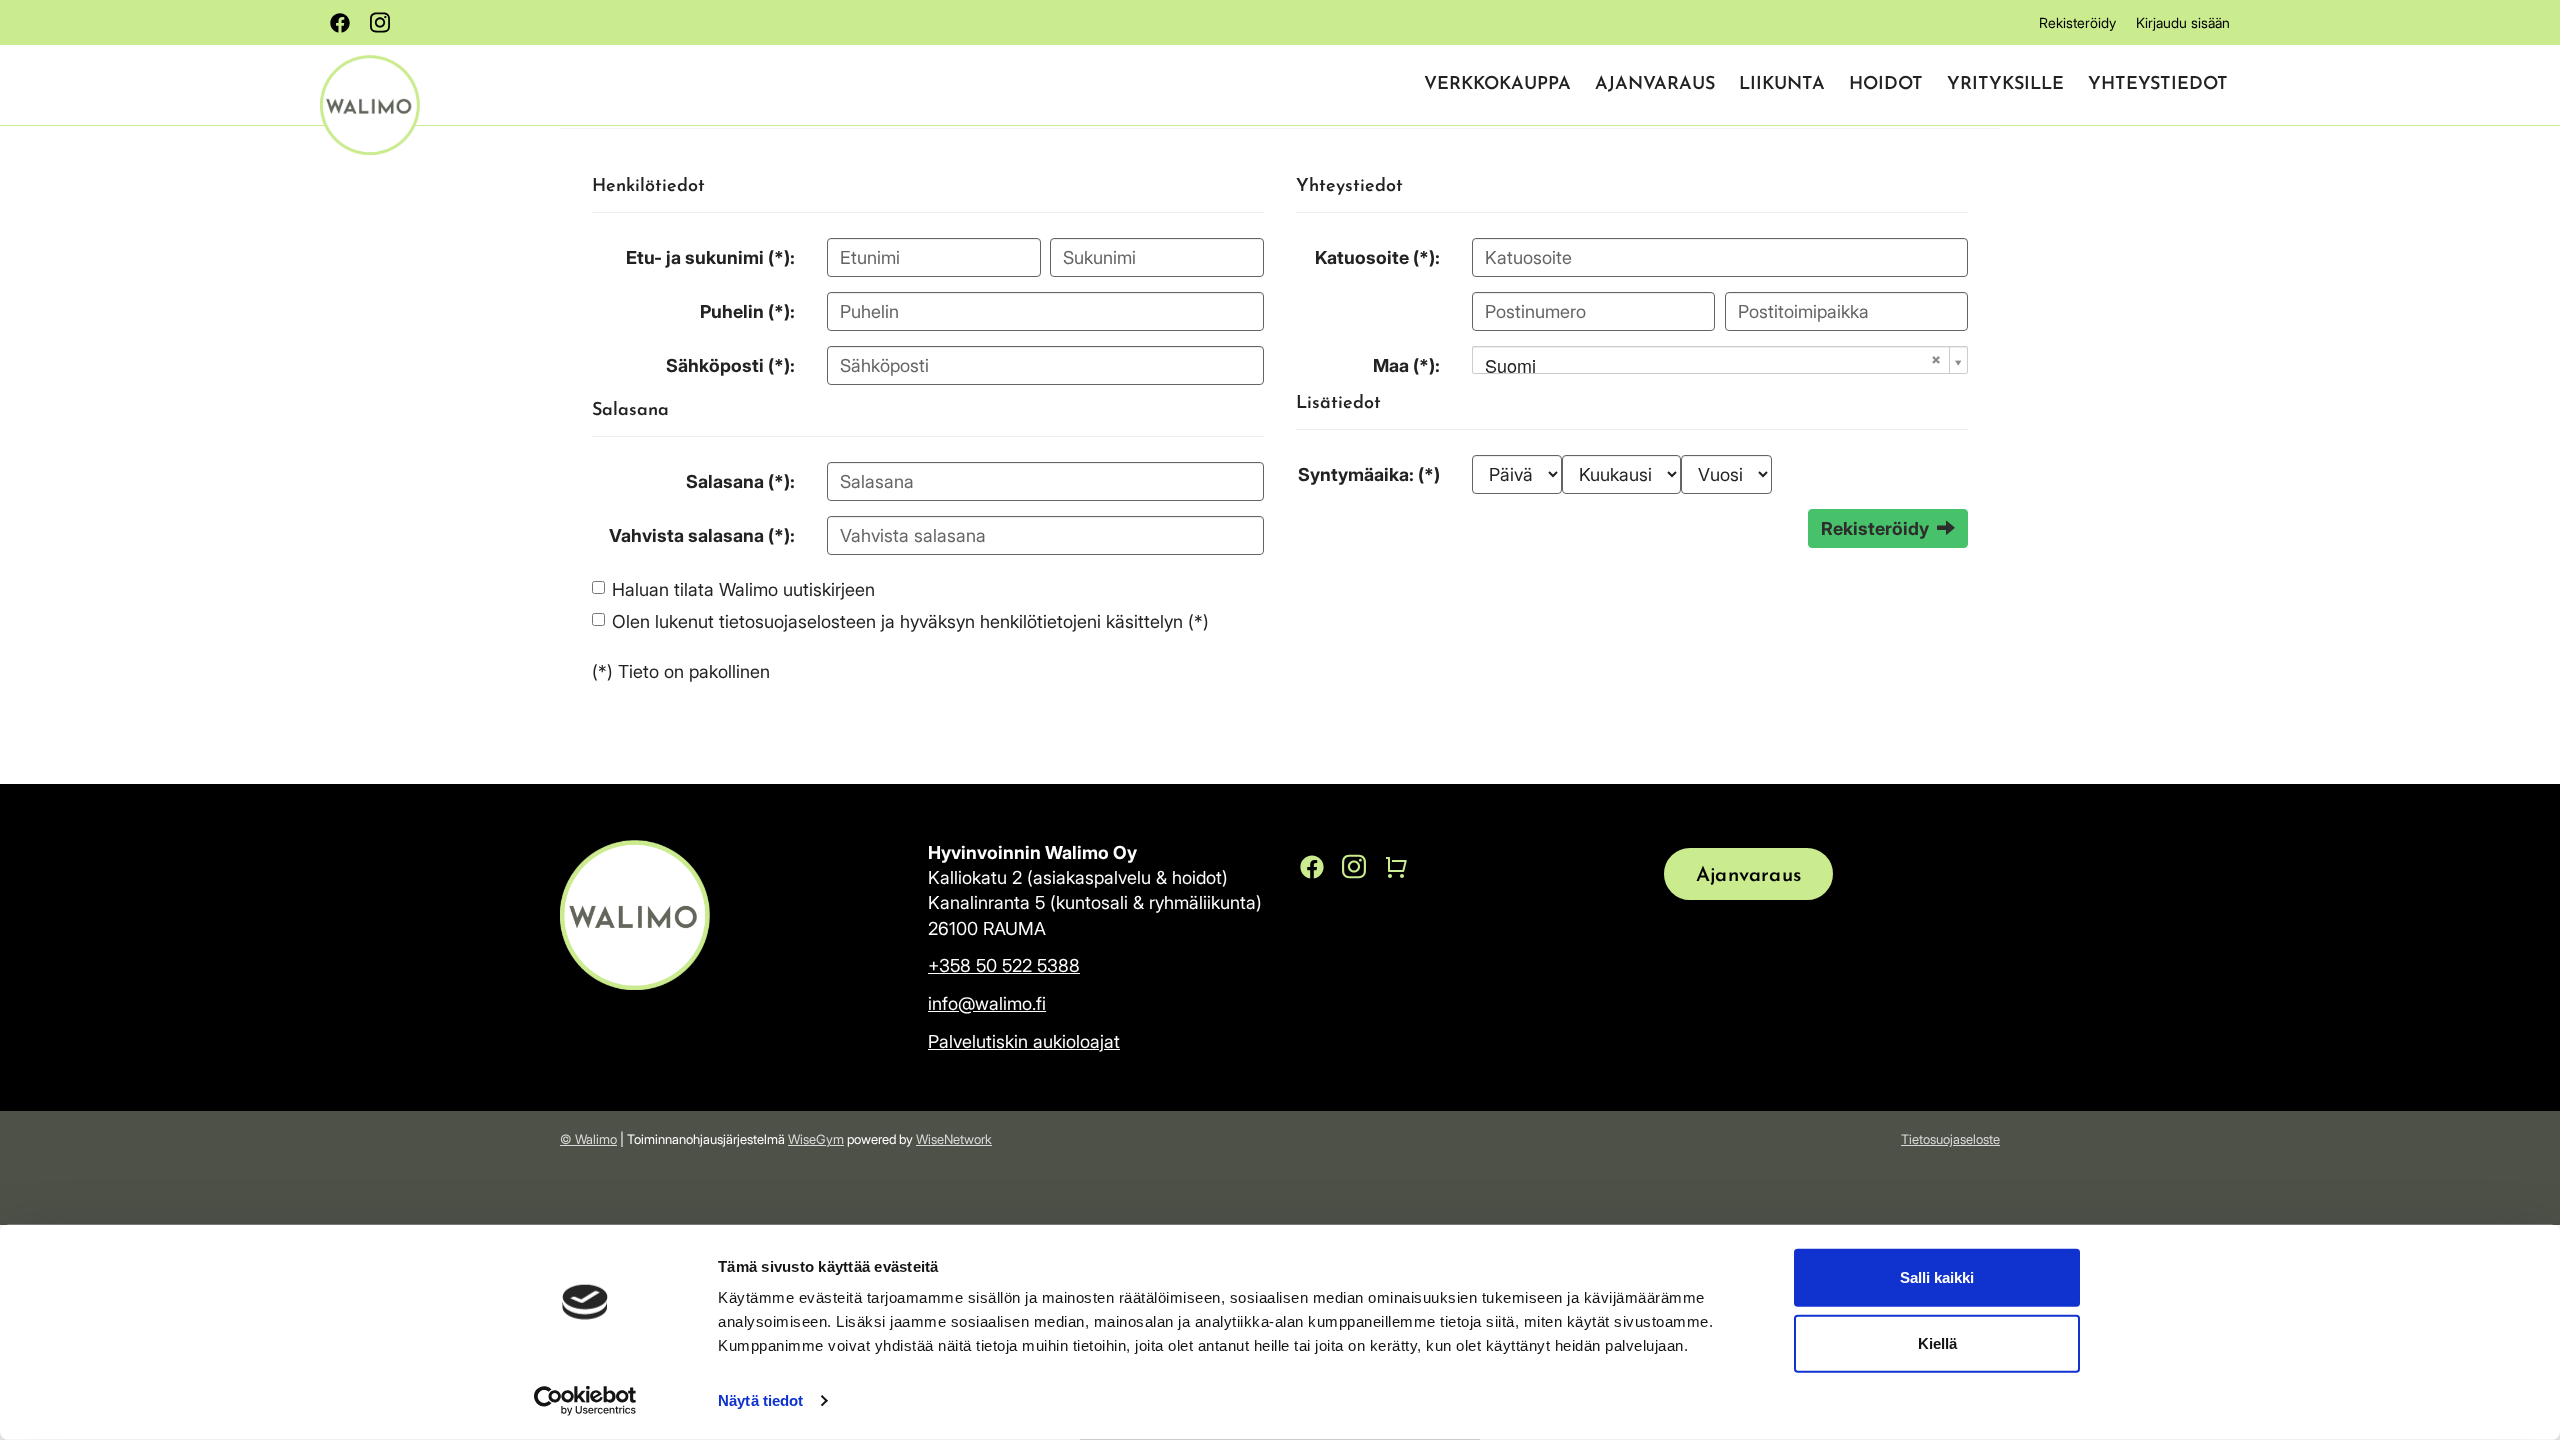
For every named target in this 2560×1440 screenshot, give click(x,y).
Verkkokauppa (1497, 85)
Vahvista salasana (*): (702, 535)
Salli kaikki (1937, 1277)
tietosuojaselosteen (797, 621)
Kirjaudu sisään (2183, 22)
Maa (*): (1406, 365)
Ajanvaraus (1655, 85)
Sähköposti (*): (730, 365)
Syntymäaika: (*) (1369, 474)
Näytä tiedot (760, 1400)
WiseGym (816, 1139)
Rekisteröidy (2077, 22)
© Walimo (588, 1139)
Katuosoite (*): (1377, 257)
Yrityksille (2005, 85)
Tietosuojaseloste (1950, 1139)
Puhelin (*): (747, 311)
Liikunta (1782, 85)
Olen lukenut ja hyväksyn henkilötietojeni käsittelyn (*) (910, 621)
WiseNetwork (954, 1139)
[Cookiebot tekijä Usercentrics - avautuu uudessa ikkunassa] (585, 1401)
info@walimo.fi (987, 1003)
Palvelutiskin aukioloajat (1024, 1041)
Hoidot (1886, 85)
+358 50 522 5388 (1004, 965)
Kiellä (1937, 1342)
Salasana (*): (740, 481)
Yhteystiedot (2158, 85)
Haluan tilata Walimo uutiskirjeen (743, 589)
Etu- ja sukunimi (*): (710, 257)
